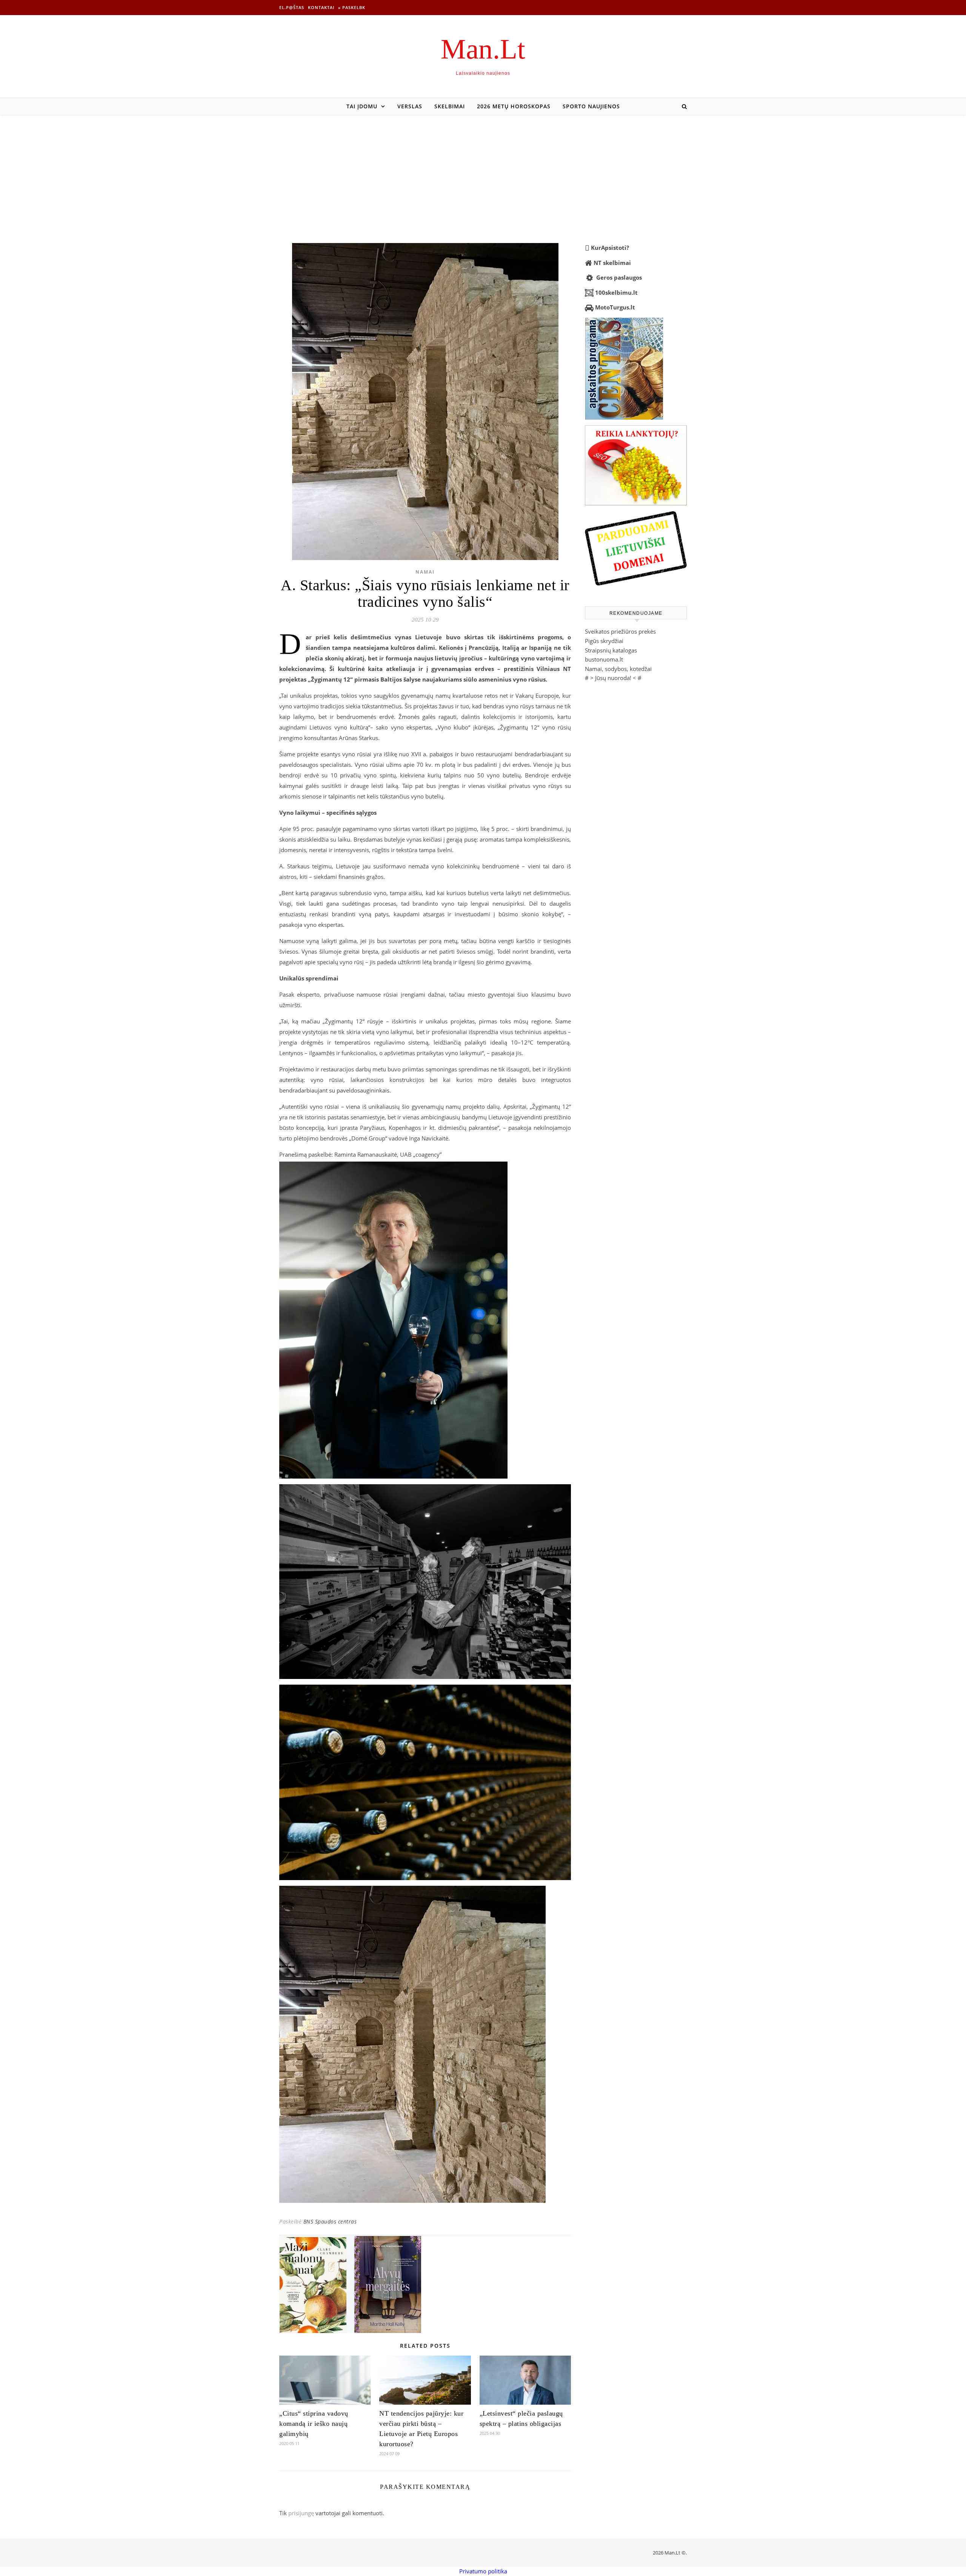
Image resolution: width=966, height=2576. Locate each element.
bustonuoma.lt (604, 659)
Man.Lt (483, 49)
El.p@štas (292, 7)
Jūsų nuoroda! (613, 678)
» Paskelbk (352, 7)
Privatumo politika (483, 2571)
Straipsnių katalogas (611, 650)
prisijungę (301, 2513)
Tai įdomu (362, 106)
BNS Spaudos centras (330, 2221)
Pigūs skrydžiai (604, 641)
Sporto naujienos (591, 106)
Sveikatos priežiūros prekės (620, 631)
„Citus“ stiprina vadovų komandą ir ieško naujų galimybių (314, 2424)
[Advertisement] (483, 171)
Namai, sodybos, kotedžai (618, 669)
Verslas (410, 106)
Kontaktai (321, 7)
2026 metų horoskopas (514, 106)
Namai (425, 572)
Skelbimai (450, 106)
